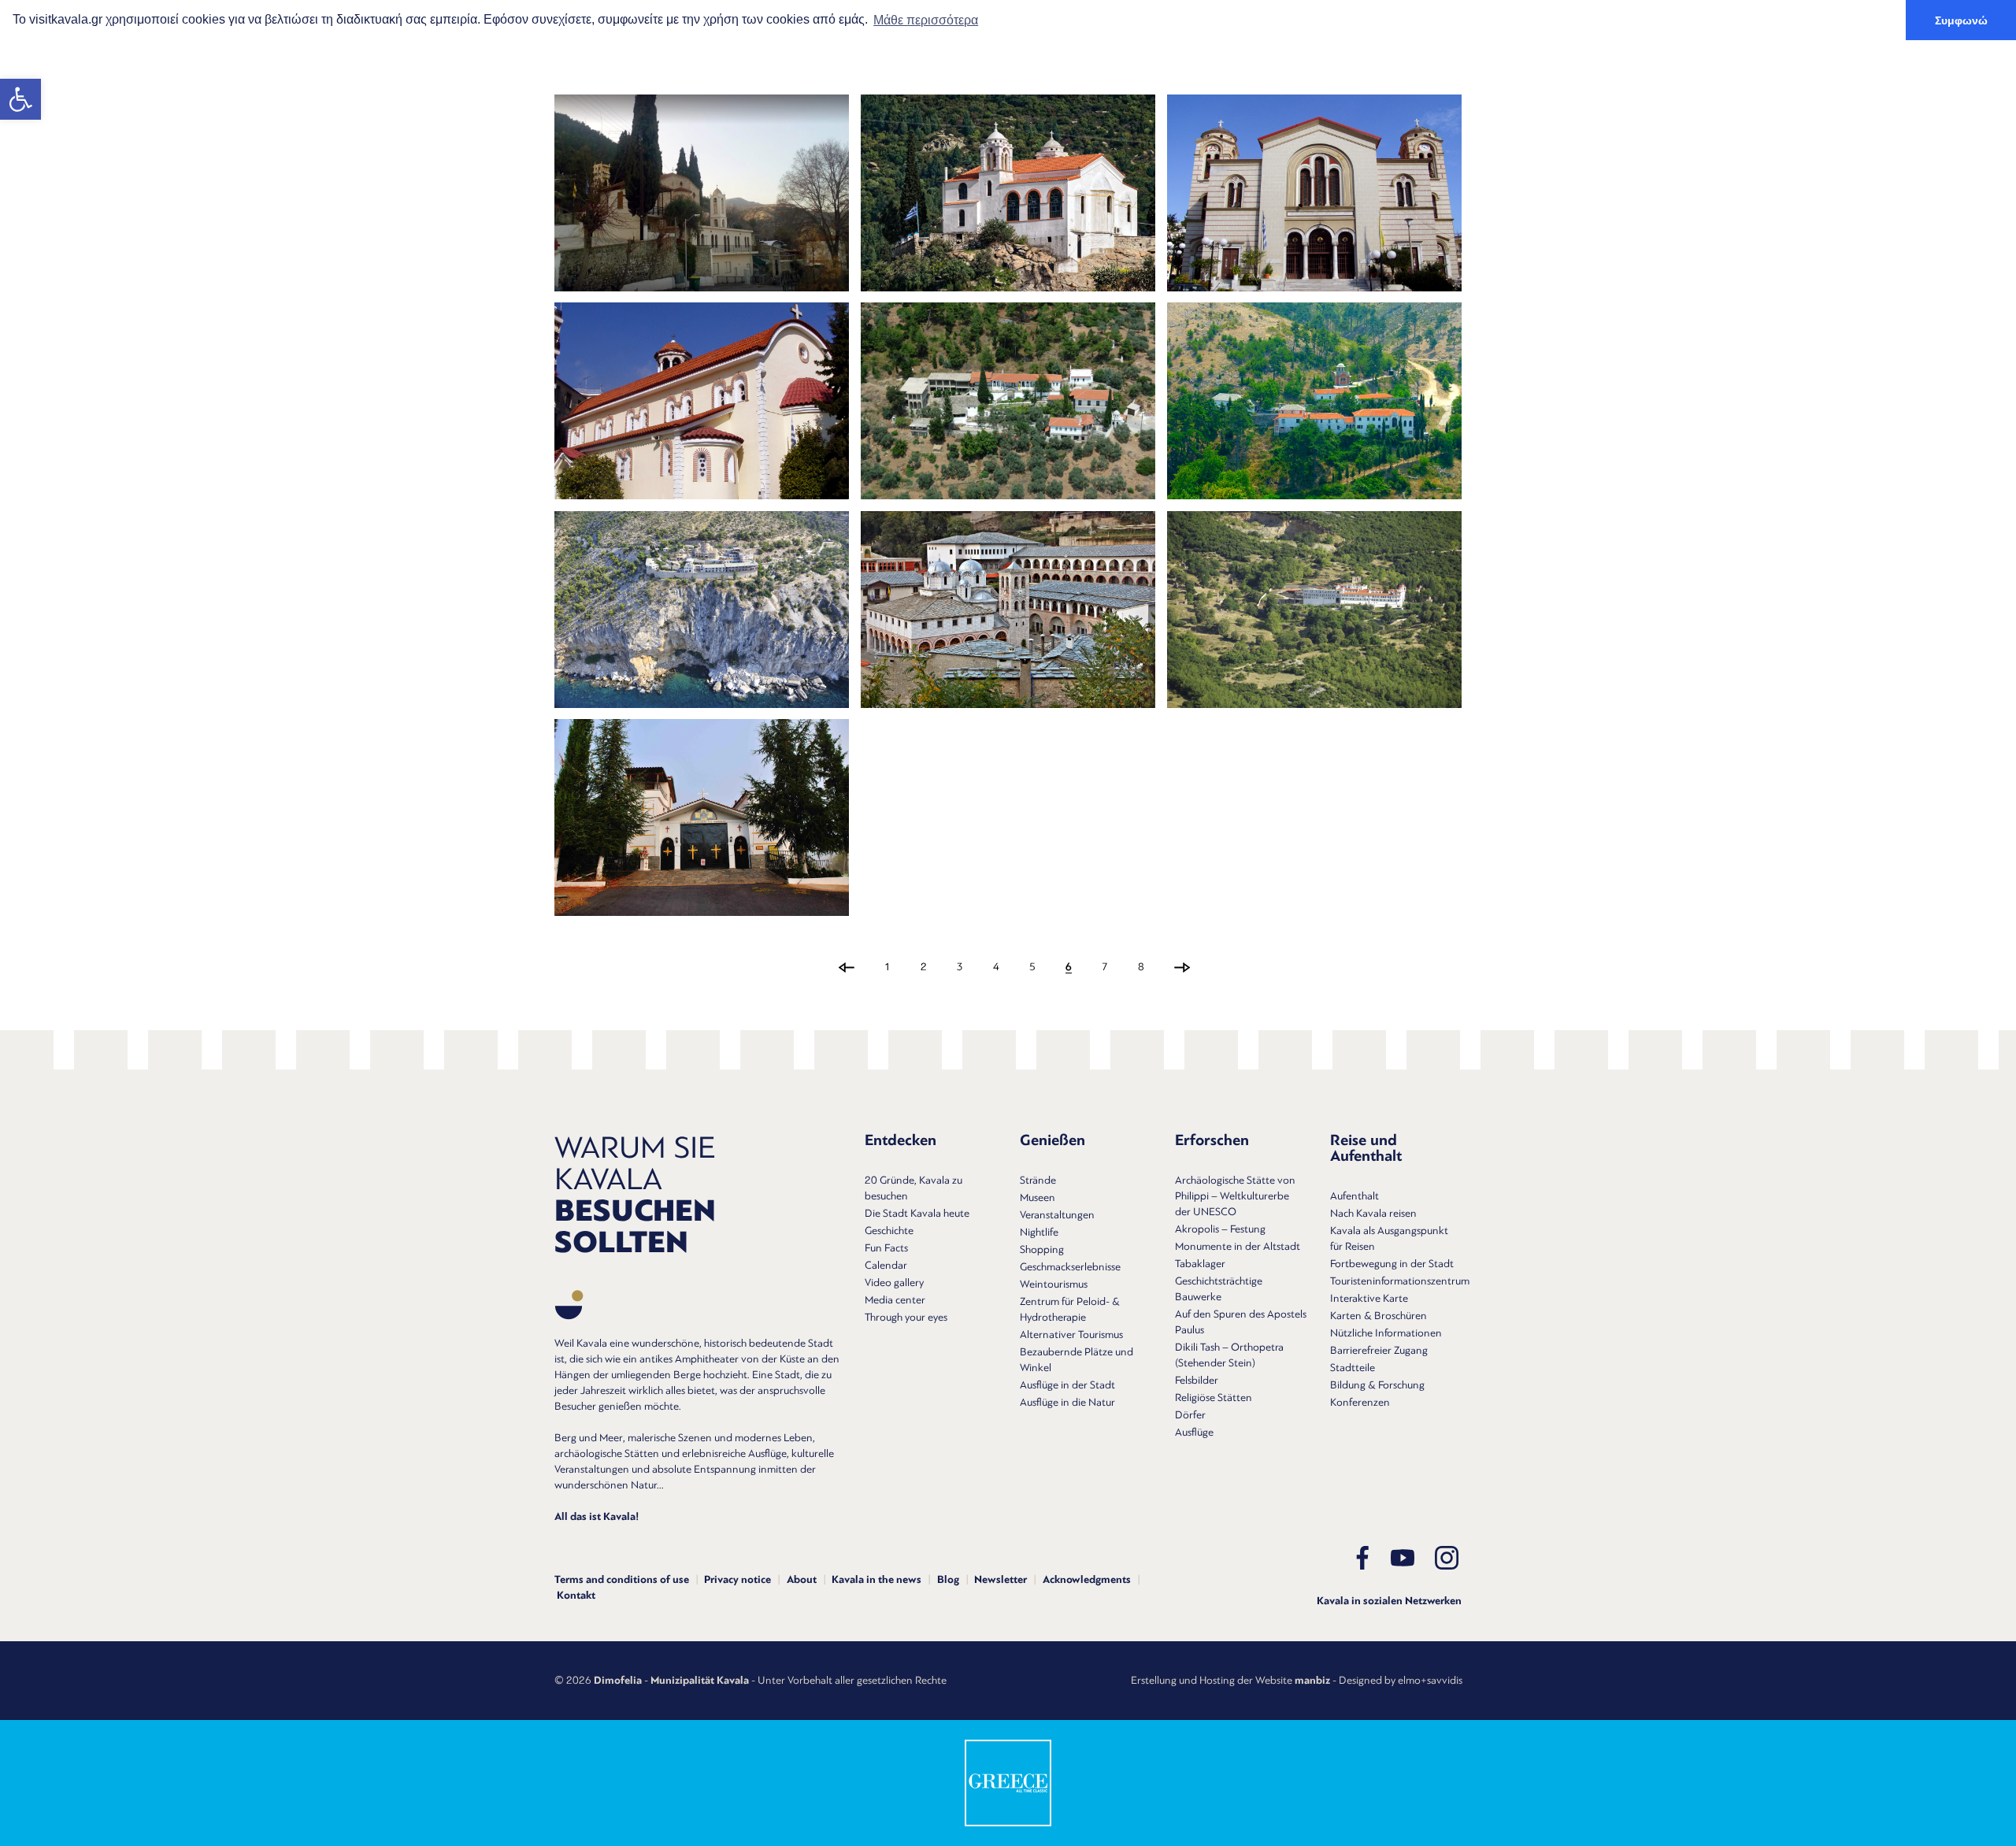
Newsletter (1001, 1580)
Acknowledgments (1087, 1580)
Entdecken (885, 51)
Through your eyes (906, 1317)
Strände (1038, 1180)
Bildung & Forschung (1377, 1385)
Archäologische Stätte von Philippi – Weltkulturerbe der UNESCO (1235, 1196)
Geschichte (889, 1231)
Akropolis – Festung (1220, 1229)
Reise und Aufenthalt (1214, 51)
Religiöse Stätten (1214, 1397)
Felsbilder (1197, 1380)
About (802, 1580)
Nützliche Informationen (1386, 1333)
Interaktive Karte (1369, 1298)
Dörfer (1190, 1415)
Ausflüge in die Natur (1067, 1402)
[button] (20, 99)
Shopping (1042, 1249)
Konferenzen (1360, 1402)
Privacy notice (737, 1580)
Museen (1038, 1197)
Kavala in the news (876, 1580)
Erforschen (1079, 51)
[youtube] (1403, 1558)
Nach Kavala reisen (1373, 1213)
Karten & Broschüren (1379, 1316)
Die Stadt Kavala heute (917, 1213)
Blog (948, 1580)
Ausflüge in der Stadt (1067, 1385)
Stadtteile (1353, 1368)
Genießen (982, 51)
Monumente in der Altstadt (1238, 1246)
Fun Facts (886, 1248)
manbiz (1312, 1681)
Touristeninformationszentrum (1400, 1281)
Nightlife (1039, 1232)
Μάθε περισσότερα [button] (926, 20)
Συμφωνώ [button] (1961, 20)
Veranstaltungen (1057, 1215)
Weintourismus (1054, 1284)
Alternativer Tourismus (1071, 1334)
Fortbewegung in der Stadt (1392, 1264)
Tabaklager (1200, 1264)
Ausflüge (1194, 1432)
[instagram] (1447, 1558)
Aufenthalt (1354, 1196)
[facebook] (1362, 1558)
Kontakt (576, 1596)
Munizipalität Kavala (700, 1681)
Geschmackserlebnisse (1070, 1267)
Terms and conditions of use (622, 1580)
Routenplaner (1358, 51)
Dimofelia (618, 1681)
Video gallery (894, 1283)
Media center (895, 1300)
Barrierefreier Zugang (1379, 1350)
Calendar (886, 1265)
